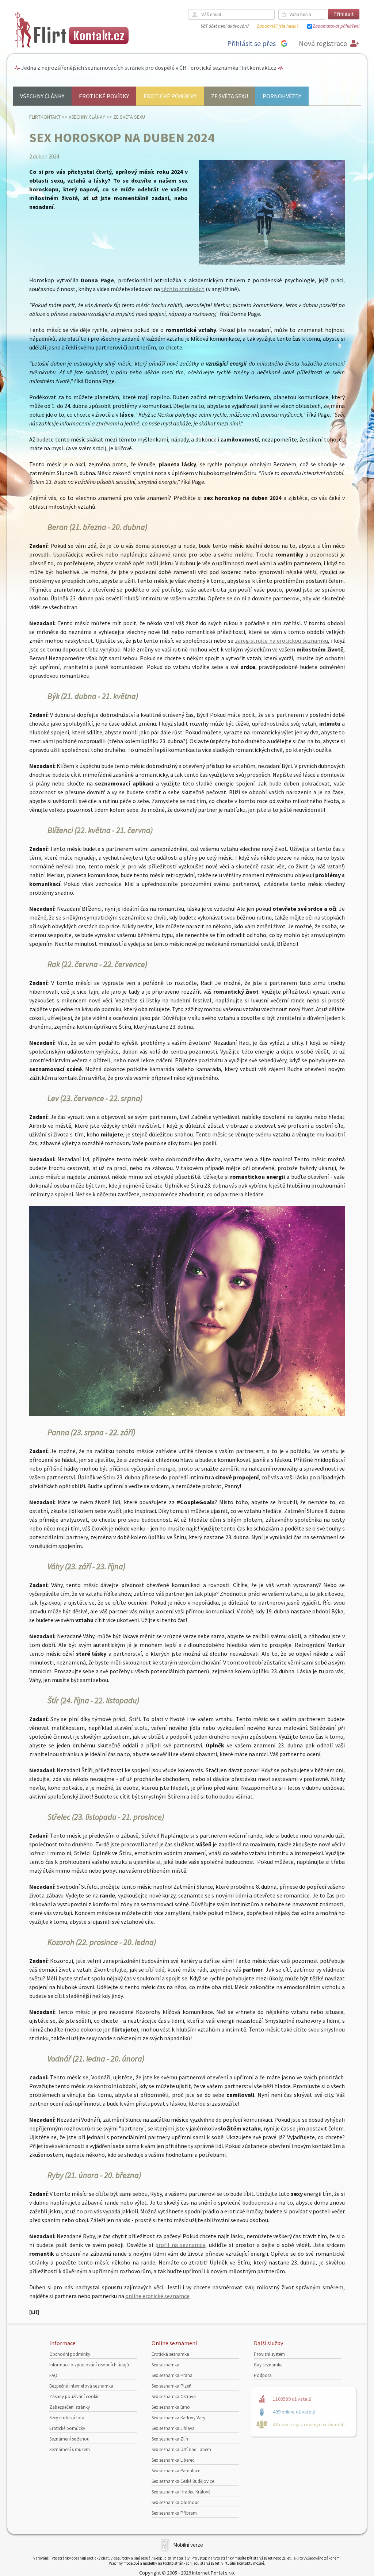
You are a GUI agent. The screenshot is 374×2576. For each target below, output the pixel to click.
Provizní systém (269, 2354)
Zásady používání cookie (74, 2397)
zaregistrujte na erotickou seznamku (281, 641)
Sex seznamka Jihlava (173, 2428)
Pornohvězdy (282, 96)
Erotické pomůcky (170, 96)
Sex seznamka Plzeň (171, 2386)
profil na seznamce (180, 2245)
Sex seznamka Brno (171, 2407)
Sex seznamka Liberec (173, 2460)
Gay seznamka (268, 2365)
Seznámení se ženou (69, 2439)
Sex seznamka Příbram (174, 2513)
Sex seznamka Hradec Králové (181, 2492)
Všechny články (42, 96)
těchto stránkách (183, 289)
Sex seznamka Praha (172, 2375)
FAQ (53, 2375)
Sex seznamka (165, 2365)
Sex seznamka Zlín (170, 2439)
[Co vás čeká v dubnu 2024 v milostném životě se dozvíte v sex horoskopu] (187, 1414)
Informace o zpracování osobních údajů (89, 2365)
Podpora (263, 2375)
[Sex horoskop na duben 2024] (272, 263)
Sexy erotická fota (67, 2418)
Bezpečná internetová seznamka (81, 2386)
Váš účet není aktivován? (225, 26)
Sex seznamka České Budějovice (183, 2481)
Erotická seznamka (170, 2354)
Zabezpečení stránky (70, 2407)
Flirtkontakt (45, 117)
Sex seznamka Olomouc (175, 2502)
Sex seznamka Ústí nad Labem (181, 2449)
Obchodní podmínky (70, 2354)
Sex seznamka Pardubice (176, 2471)
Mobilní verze (188, 2545)
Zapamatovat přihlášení (336, 26)
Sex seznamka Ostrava (174, 2397)
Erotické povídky (104, 96)
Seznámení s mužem (70, 2449)
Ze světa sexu (230, 96)
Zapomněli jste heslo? (278, 26)
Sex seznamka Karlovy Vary (178, 2418)
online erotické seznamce (157, 2296)
